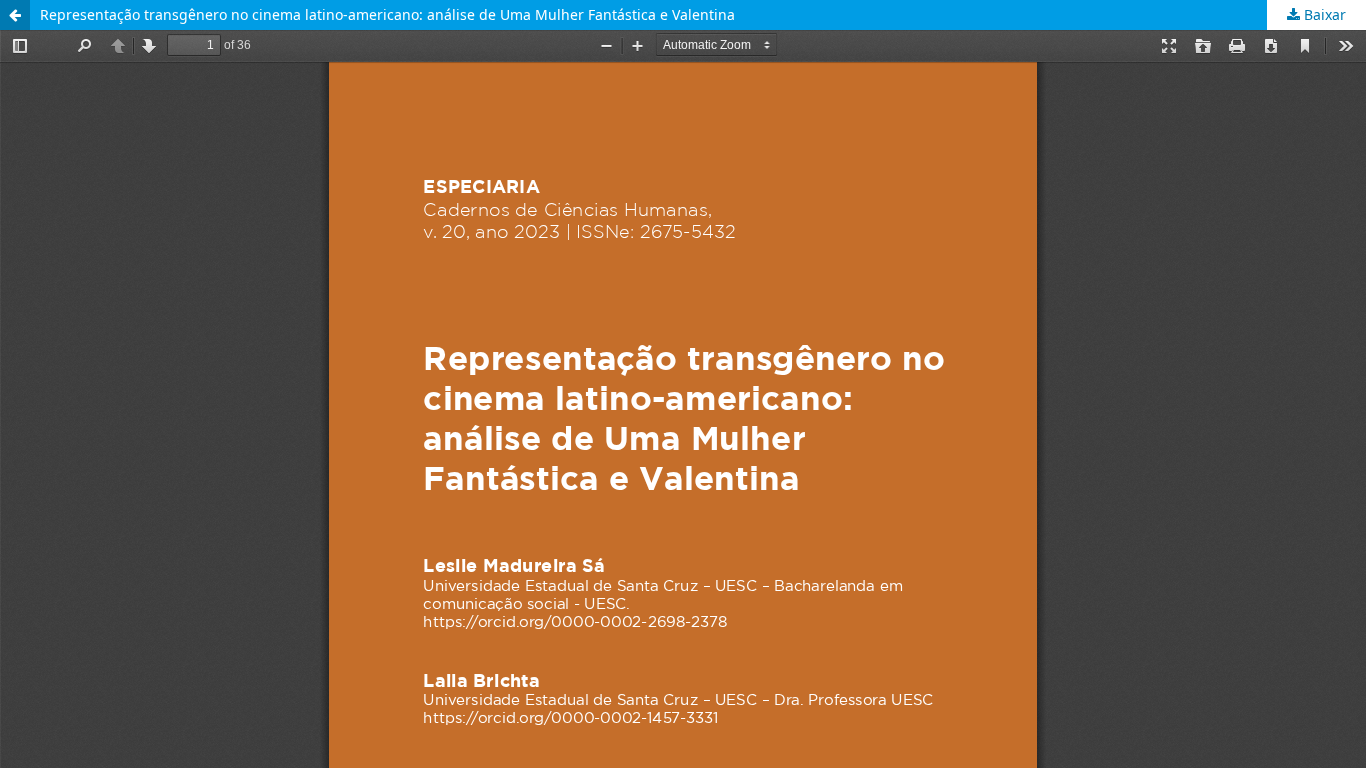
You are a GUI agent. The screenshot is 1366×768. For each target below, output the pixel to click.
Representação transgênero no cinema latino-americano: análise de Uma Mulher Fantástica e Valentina (387, 14)
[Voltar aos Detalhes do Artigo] (15, 15)
